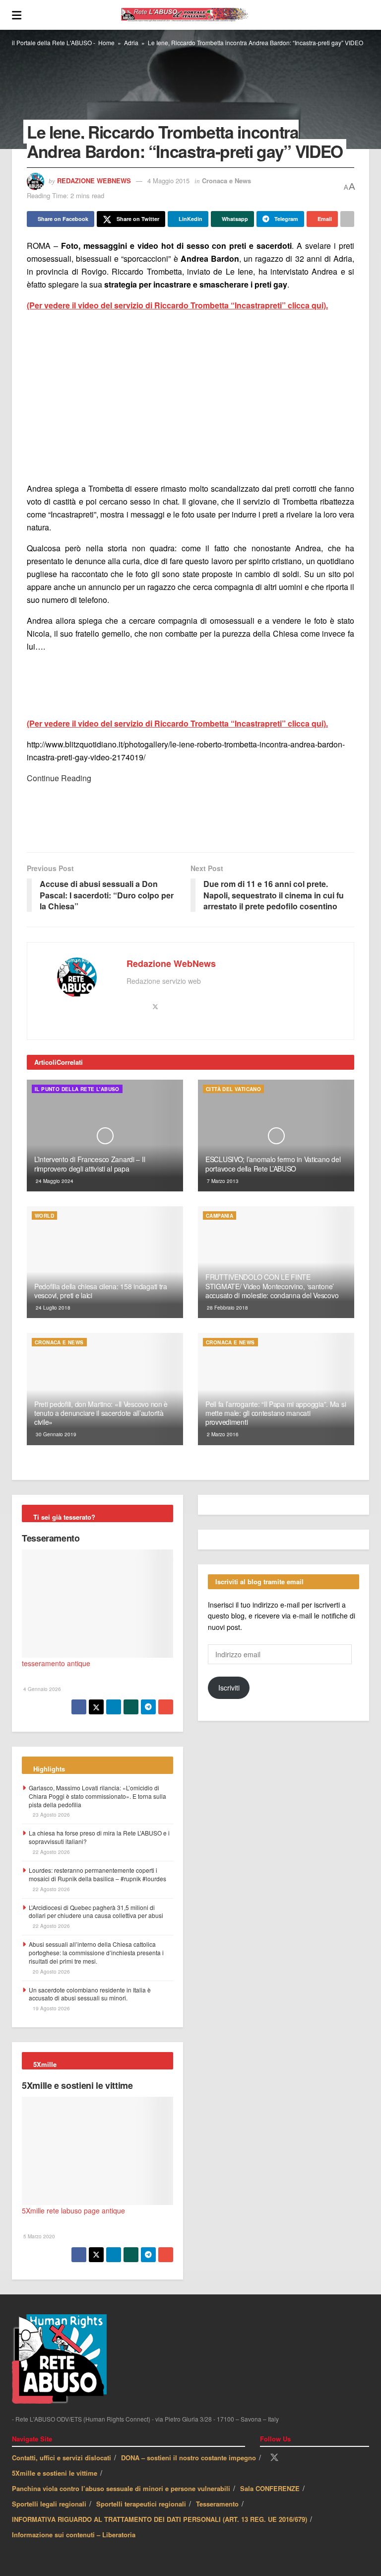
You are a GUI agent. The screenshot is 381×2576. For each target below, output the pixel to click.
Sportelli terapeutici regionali (141, 2504)
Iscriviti (229, 1688)
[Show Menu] (17, 15)
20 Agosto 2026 (51, 1972)
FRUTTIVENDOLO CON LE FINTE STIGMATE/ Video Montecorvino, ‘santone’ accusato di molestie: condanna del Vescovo (272, 1286)
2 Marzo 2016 (222, 1434)
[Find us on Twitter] (274, 2458)
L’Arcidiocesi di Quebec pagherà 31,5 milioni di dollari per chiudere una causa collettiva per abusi (96, 1912)
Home (106, 42)
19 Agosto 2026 (51, 2008)
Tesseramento (51, 1538)
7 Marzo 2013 (222, 1181)
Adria (131, 42)
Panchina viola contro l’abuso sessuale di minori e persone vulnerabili (121, 2488)
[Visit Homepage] (195, 15)
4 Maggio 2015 (168, 181)
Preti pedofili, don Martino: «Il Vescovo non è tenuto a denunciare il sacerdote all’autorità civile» (101, 1413)
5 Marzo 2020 (38, 2236)
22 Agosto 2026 (51, 1852)
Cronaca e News (226, 181)
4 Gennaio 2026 (41, 1689)
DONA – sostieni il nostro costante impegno (189, 2458)
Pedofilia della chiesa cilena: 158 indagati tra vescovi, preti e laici (101, 1291)
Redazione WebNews (94, 181)
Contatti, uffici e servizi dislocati (62, 2458)
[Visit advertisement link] (190, 397)
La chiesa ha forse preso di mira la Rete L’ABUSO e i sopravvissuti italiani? (99, 1837)
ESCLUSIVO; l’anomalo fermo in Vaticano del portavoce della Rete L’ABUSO (273, 1164)
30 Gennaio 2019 (55, 1434)
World (44, 1216)
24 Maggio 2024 (54, 1181)
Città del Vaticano (233, 1089)
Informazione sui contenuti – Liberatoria (74, 2535)
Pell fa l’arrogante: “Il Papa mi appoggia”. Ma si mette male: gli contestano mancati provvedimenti (276, 1413)
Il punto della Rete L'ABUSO (77, 1089)
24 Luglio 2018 (52, 1308)
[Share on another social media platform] (347, 219)
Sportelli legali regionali (49, 2504)
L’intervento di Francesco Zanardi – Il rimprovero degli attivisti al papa (90, 1164)
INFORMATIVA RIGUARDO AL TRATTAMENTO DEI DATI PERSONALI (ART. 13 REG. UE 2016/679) (159, 2519)
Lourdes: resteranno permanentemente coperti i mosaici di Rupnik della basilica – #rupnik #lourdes (97, 1874)
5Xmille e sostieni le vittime (77, 2085)
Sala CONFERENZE (270, 2488)
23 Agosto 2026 (51, 1815)
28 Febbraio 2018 (227, 1308)
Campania (220, 1216)
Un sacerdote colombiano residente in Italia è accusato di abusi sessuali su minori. (90, 1994)
